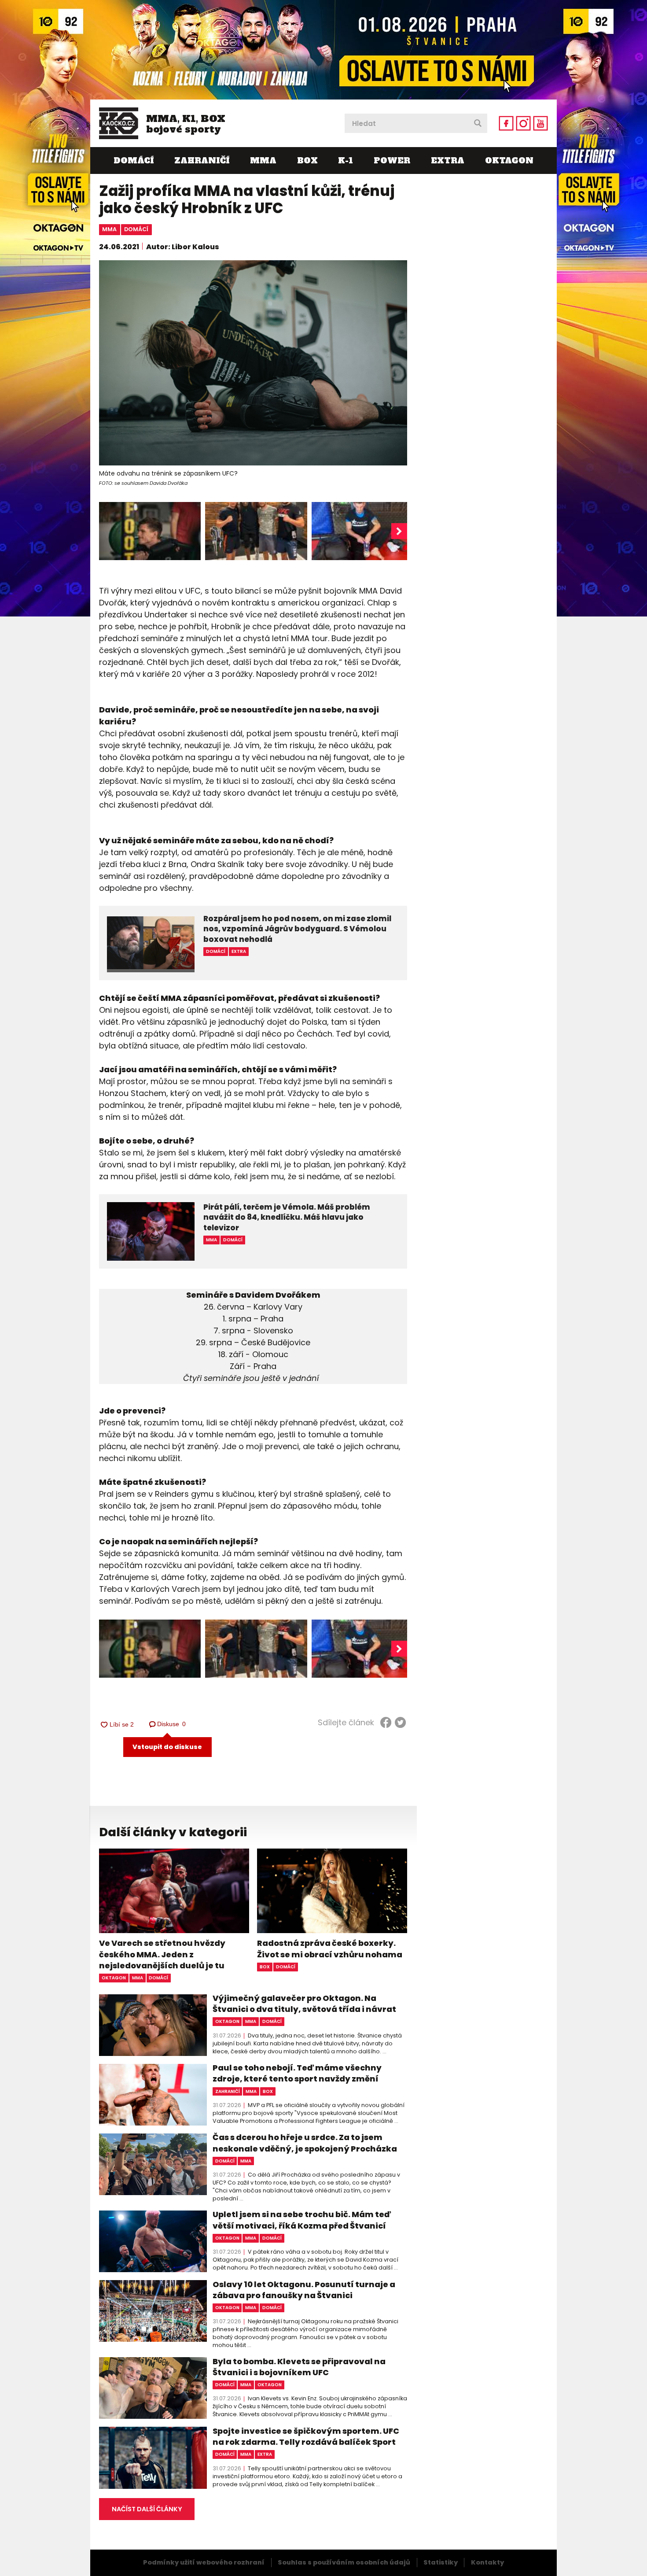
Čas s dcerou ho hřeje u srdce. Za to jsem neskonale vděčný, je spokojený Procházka (305, 2143)
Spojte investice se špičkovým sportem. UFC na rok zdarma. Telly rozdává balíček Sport (306, 2436)
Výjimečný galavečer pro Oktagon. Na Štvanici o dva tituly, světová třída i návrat (304, 2004)
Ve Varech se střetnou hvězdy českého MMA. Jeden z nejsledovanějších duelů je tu (162, 1954)
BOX (307, 161)
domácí (136, 229)
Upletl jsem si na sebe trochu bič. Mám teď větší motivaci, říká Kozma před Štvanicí (302, 2220)
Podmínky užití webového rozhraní (204, 2562)
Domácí (134, 161)
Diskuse (172, 1724)
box (265, 1967)
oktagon (114, 1978)
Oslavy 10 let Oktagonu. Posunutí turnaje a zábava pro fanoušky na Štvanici (304, 2290)
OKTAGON (509, 161)
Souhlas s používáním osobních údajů (344, 2562)
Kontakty (487, 2562)
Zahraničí (202, 161)
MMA (263, 161)
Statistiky (441, 2562)
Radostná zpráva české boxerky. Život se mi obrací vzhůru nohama (330, 1949)
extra (265, 2454)
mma (109, 229)
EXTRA (448, 161)
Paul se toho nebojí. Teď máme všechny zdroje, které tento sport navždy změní (297, 2073)
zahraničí (228, 2091)
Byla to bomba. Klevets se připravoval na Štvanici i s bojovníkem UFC (299, 2367)
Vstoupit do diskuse (167, 1747)
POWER (392, 161)
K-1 (346, 161)
